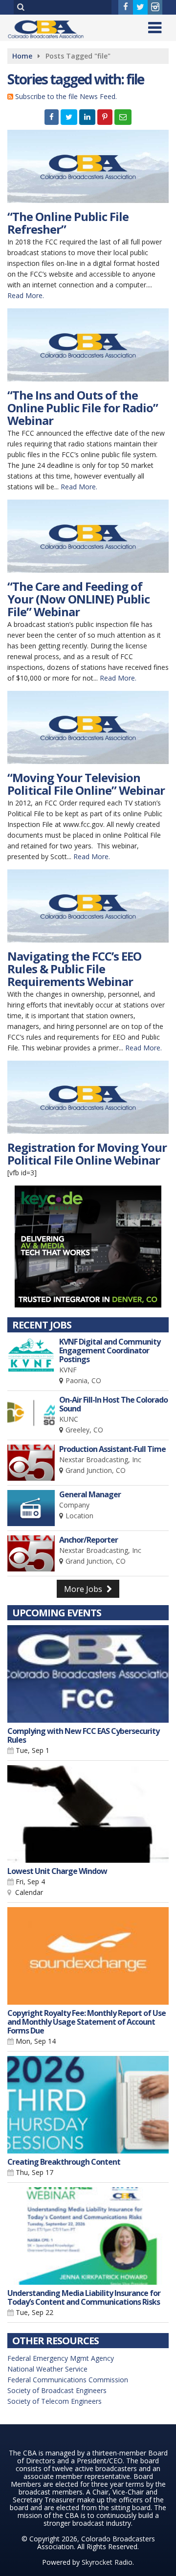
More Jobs (84, 1589)
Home (22, 56)
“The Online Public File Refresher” (68, 223)
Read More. (26, 295)
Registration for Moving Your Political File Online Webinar (87, 1154)
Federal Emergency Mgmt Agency (61, 2358)
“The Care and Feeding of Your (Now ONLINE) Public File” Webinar (78, 599)
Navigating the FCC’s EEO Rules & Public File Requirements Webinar (74, 969)
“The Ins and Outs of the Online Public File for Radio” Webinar (83, 408)
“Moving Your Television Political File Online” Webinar (86, 784)
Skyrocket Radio (107, 2562)
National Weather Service (47, 2369)
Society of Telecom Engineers (55, 2401)
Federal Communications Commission (68, 2380)
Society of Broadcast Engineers (57, 2390)
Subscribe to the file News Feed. (66, 96)
